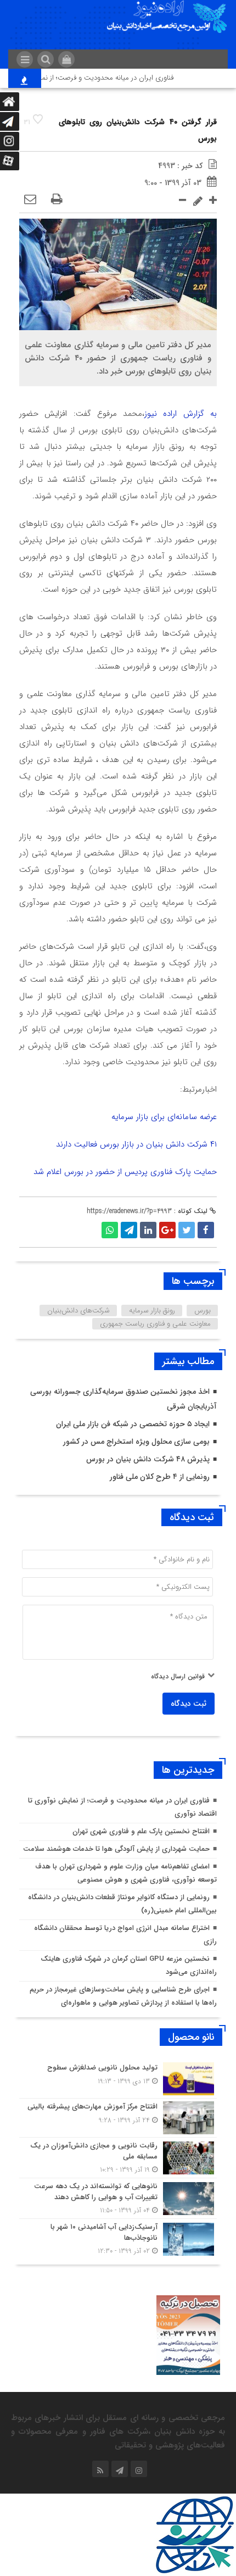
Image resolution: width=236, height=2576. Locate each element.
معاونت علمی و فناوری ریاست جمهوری (155, 1324)
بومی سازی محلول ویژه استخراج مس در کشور (136, 1442)
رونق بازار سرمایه (152, 1311)
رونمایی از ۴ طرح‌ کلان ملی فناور (160, 1477)
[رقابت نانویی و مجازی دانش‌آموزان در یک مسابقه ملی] (118, 2158)
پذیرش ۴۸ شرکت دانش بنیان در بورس (148, 1459)
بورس (203, 1311)
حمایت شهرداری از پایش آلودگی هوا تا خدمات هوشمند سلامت (116, 1849)
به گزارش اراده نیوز (181, 414)
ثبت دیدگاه (189, 1704)
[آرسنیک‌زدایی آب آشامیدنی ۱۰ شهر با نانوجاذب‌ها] (118, 2238)
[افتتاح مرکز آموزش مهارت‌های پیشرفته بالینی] (118, 2118)
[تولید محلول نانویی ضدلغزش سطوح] (118, 2079)
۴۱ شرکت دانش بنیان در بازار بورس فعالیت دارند (136, 1144)
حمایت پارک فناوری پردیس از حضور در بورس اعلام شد (125, 1172)
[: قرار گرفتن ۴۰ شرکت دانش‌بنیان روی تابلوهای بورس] (30, 200)
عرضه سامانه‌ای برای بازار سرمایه (164, 1117)
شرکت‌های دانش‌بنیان (78, 1311)
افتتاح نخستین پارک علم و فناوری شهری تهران (141, 1831)
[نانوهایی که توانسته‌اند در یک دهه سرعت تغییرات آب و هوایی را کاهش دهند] (118, 2198)
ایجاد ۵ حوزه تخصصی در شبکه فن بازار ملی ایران (133, 1424)
